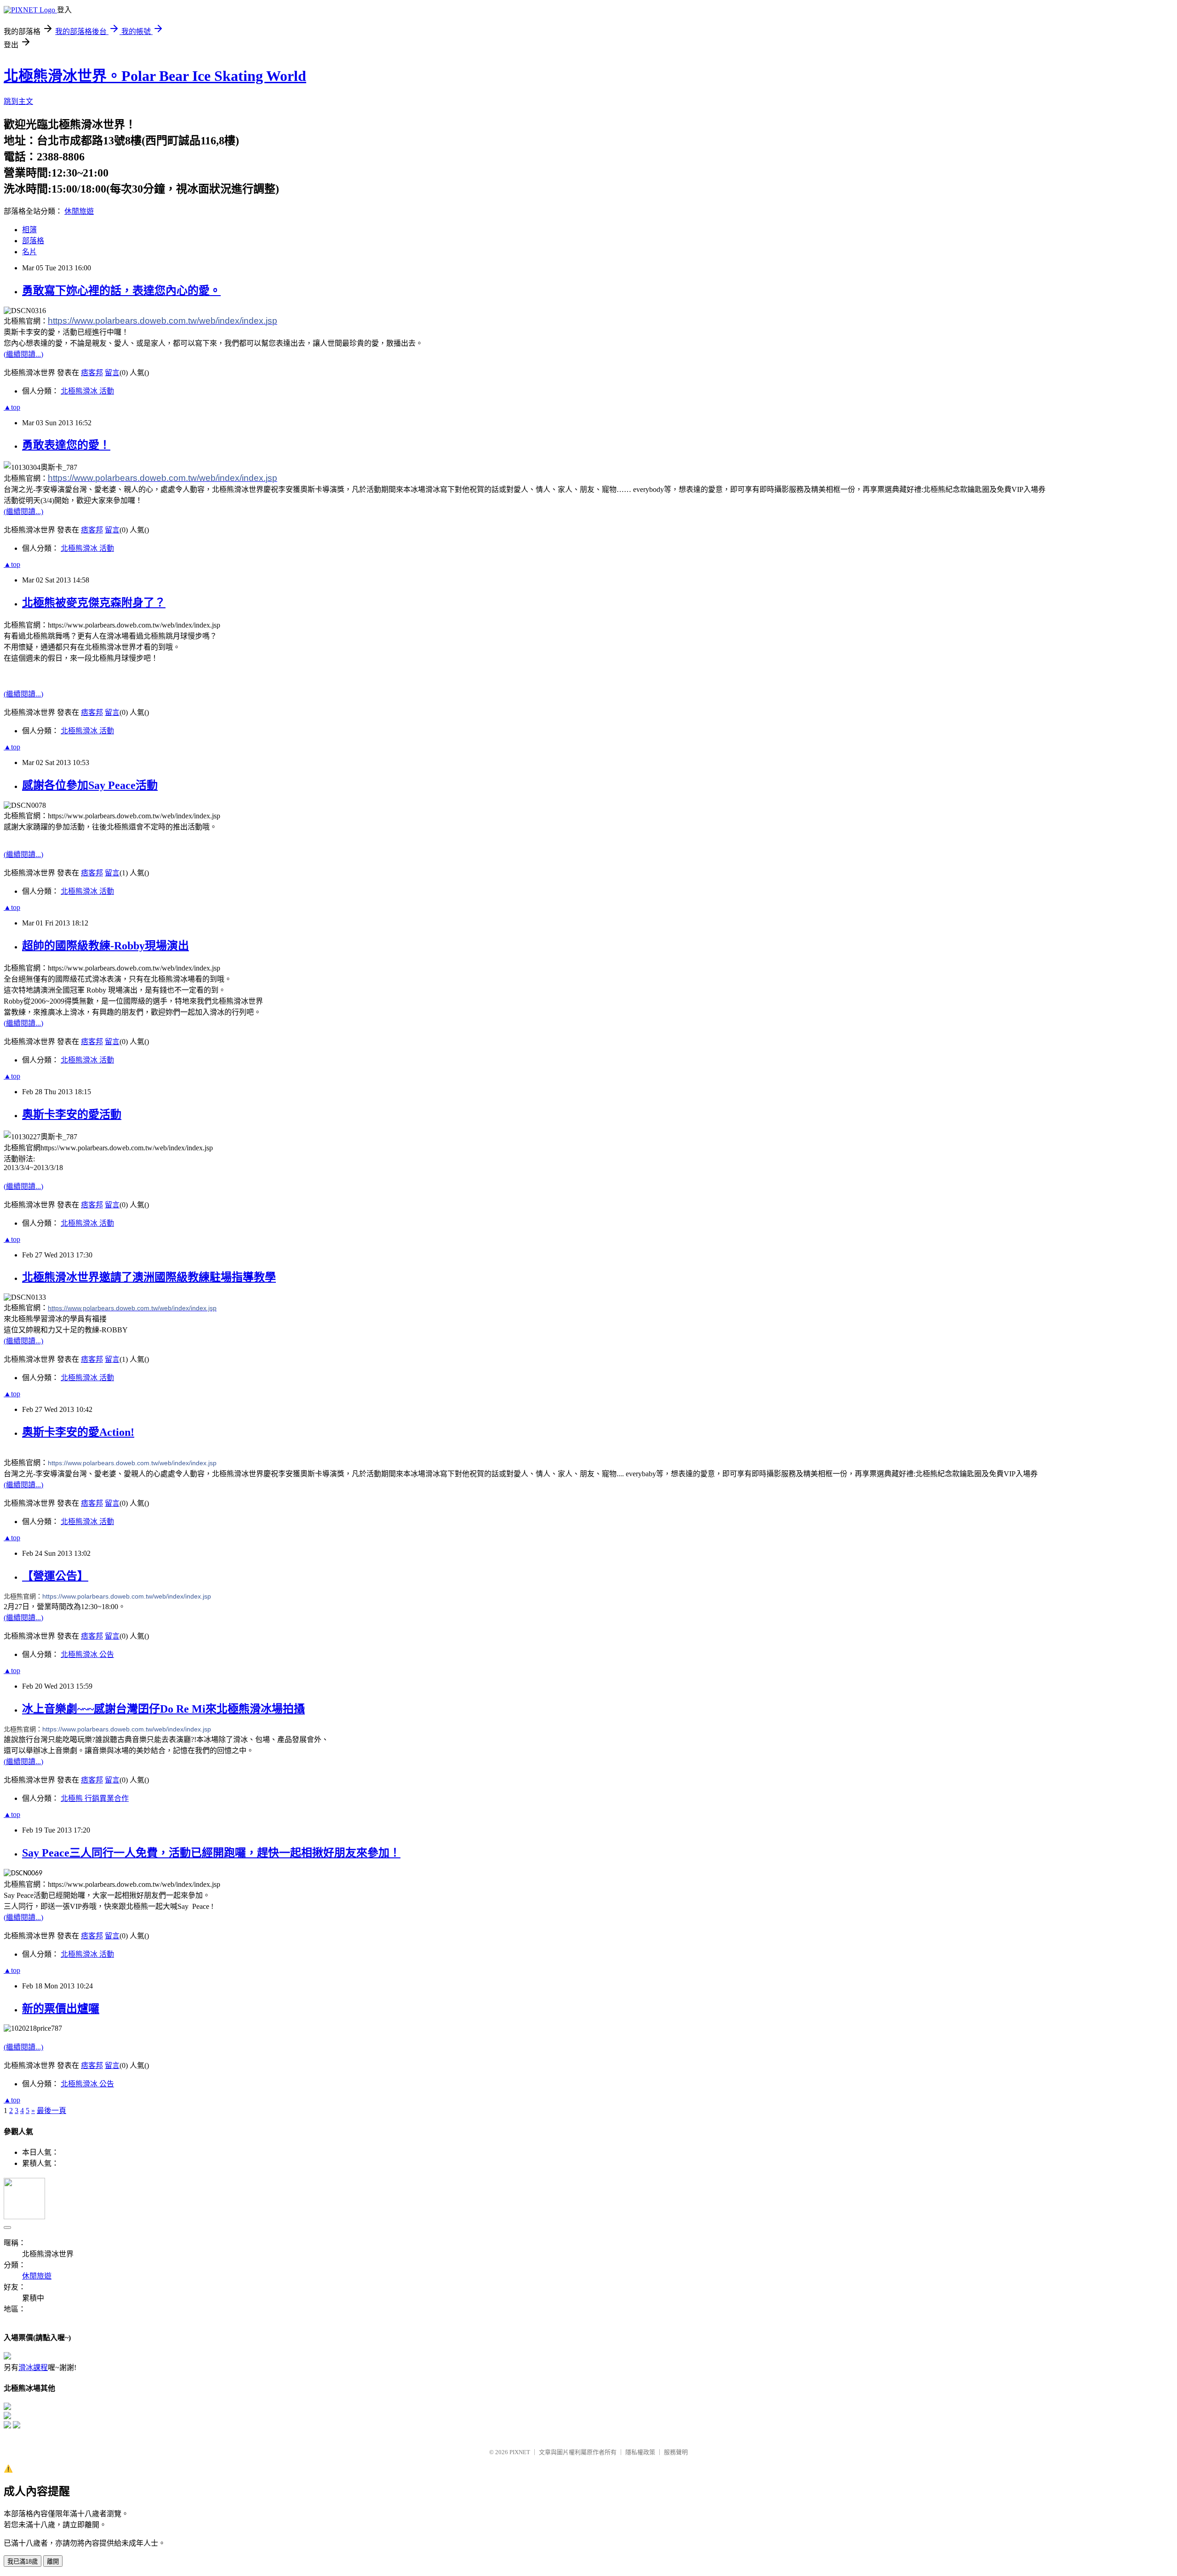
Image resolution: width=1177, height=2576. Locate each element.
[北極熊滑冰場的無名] (7, 2426)
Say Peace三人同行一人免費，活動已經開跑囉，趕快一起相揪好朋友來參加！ (211, 1853)
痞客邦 (92, 373)
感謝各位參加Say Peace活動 (90, 785)
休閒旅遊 (79, 211)
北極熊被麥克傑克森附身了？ (94, 603)
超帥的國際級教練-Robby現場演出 (106, 946)
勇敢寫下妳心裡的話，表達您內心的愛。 (121, 291)
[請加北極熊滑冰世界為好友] (7, 2417)
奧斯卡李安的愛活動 (72, 1114)
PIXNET (520, 2452)
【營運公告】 (55, 1576)
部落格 (33, 241)
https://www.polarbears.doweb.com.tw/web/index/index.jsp (127, 1596)
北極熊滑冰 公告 (87, 1654)
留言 (112, 373)
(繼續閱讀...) (23, 354)
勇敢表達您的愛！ (66, 445)
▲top (12, 407)
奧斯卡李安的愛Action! (78, 1432)
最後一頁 (51, 2110)
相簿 (29, 230)
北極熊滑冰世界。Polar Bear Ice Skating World (155, 76)
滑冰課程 (33, 2368)
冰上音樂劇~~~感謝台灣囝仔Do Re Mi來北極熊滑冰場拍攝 (163, 1709)
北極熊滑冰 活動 (87, 391)
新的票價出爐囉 (61, 2009)
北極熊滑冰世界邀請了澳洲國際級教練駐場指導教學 (149, 1277)
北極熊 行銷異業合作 (95, 1798)
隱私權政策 (640, 2452)
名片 (29, 252)
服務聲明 (676, 2452)
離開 (53, 2562)
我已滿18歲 (23, 2562)
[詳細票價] (7, 2357)
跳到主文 (18, 101)
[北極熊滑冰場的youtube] (17, 2426)
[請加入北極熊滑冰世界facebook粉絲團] (7, 2408)
